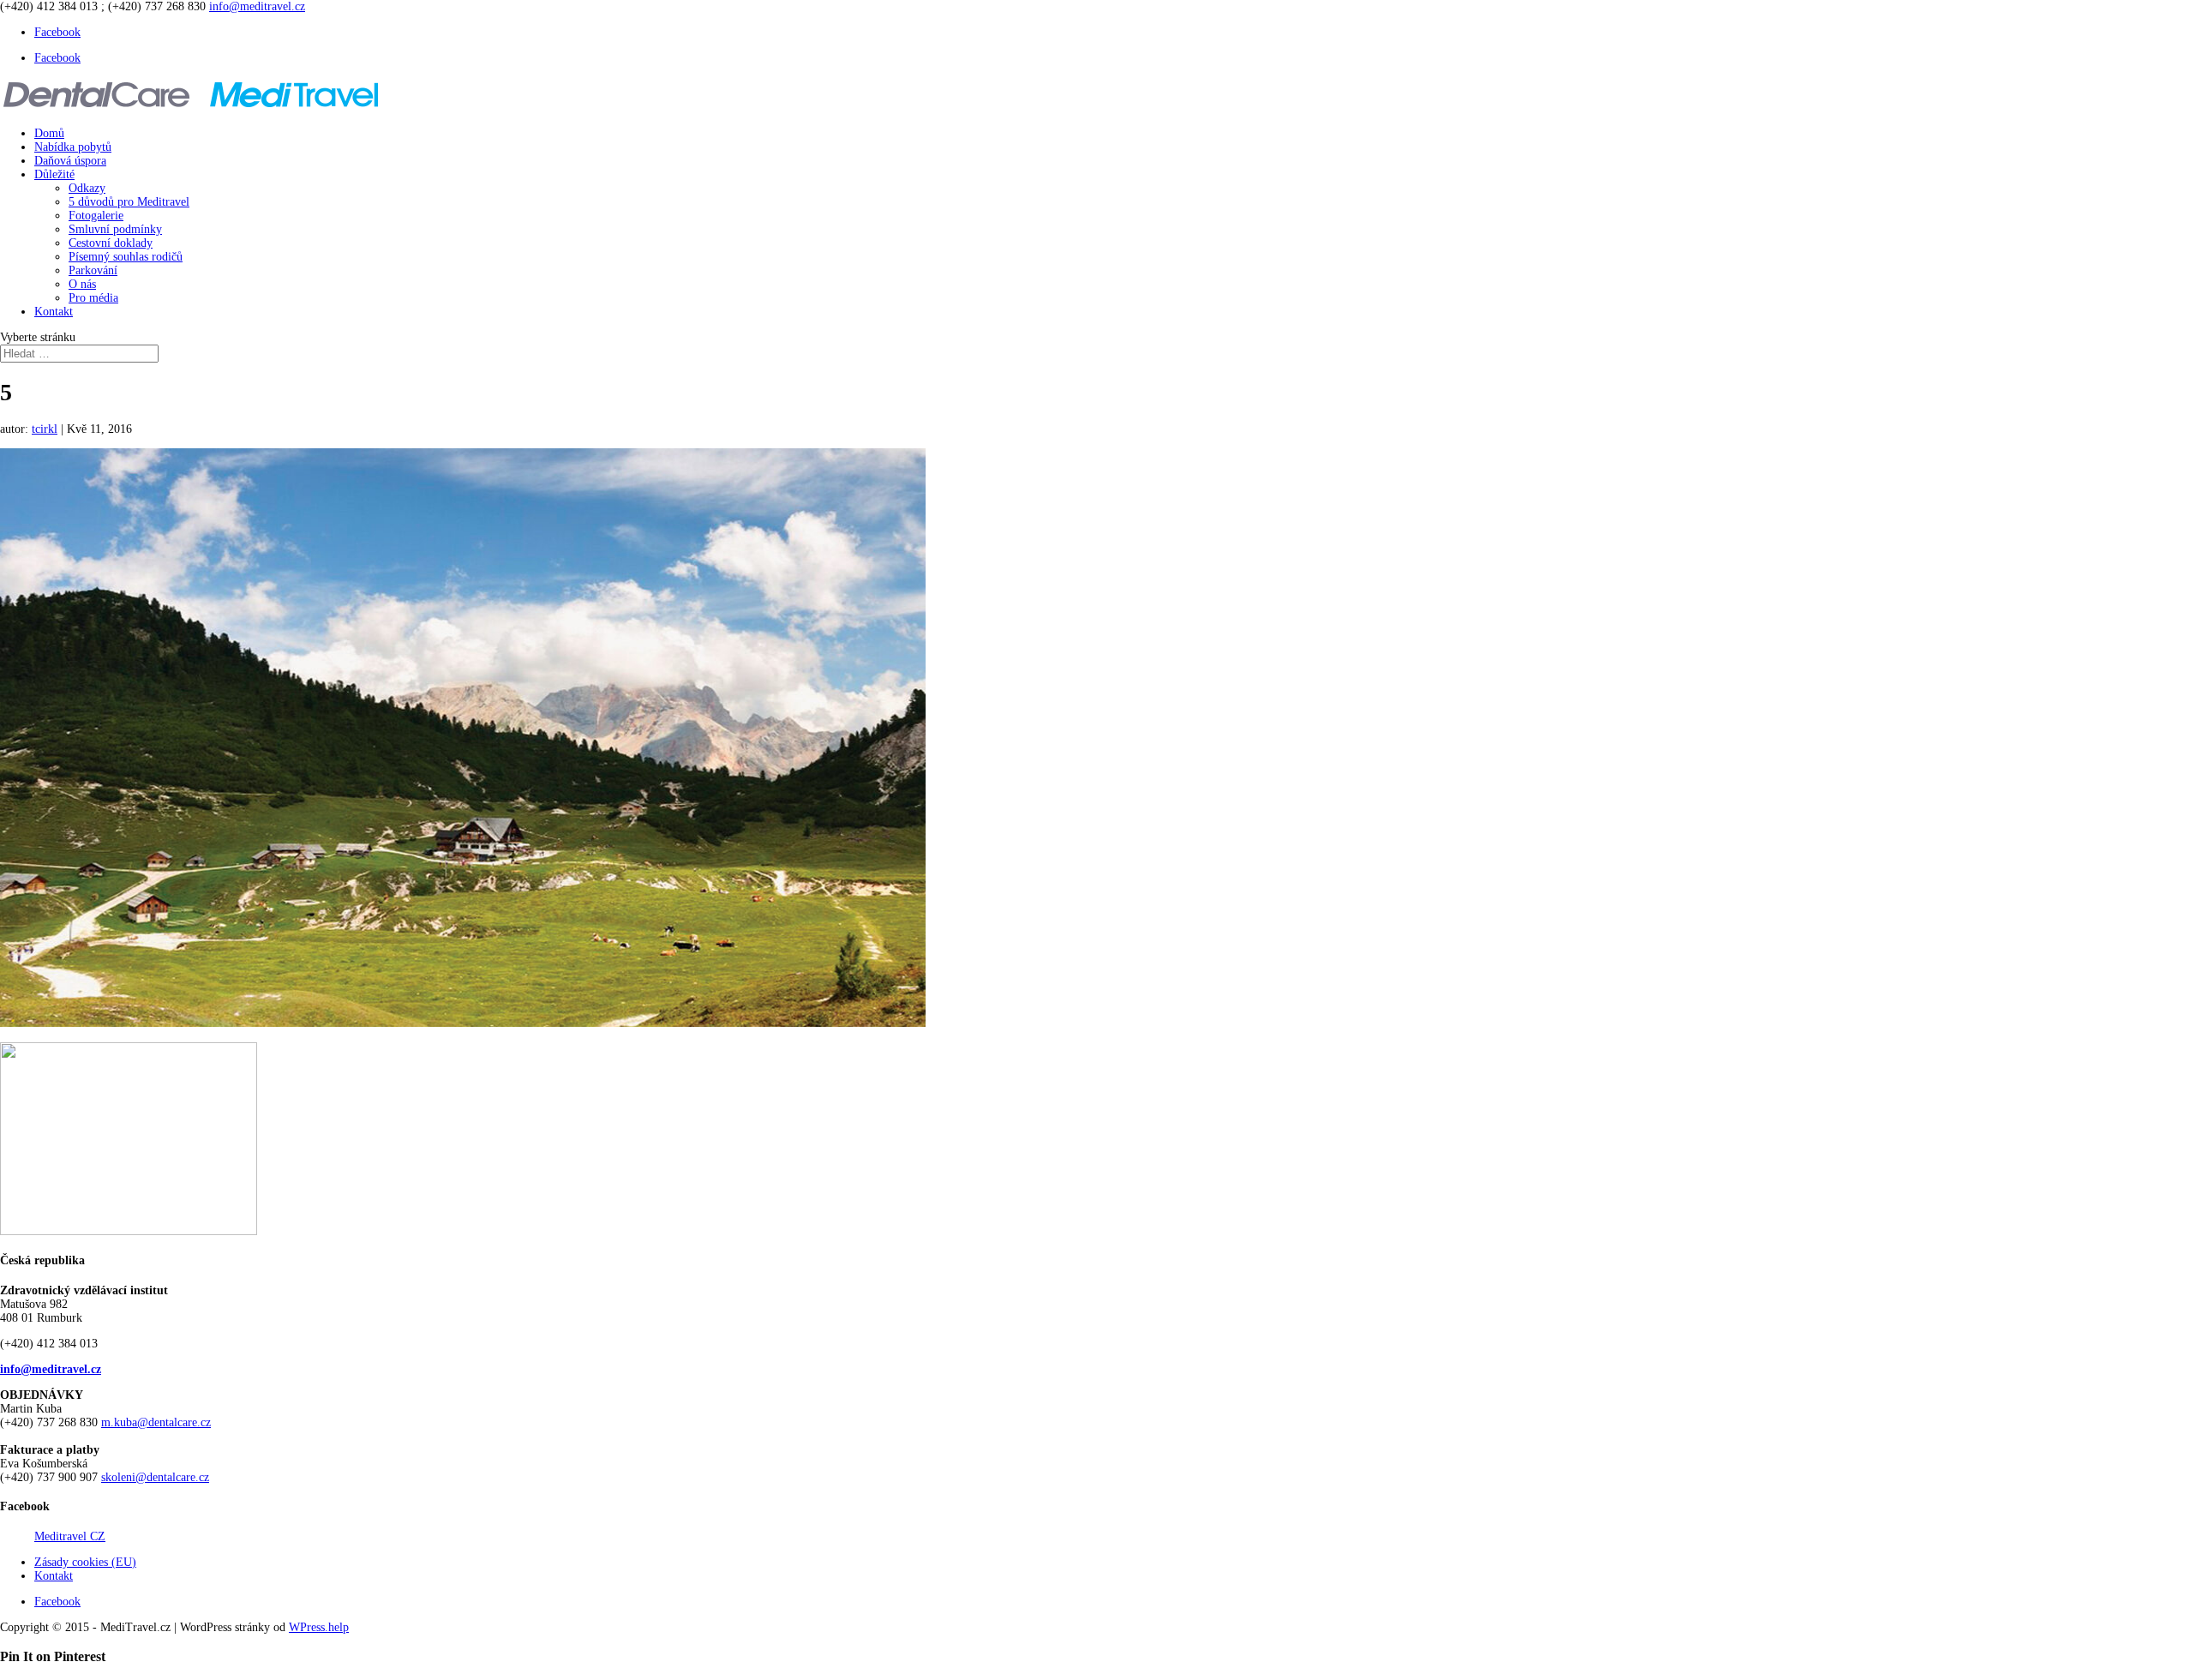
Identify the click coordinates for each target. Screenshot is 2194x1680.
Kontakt (54, 312)
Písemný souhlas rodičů (126, 257)
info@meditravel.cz (51, 1369)
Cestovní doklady (111, 243)
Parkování (93, 270)
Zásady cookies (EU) (85, 1562)
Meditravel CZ (70, 1536)
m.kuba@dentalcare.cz (156, 1422)
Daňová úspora (70, 161)
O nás (82, 284)
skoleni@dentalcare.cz (155, 1477)
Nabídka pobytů (73, 147)
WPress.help (319, 1627)
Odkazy (87, 188)
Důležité (54, 174)
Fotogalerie (96, 216)
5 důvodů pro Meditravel (129, 202)
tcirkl (45, 429)
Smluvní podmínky (115, 229)
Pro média (93, 298)
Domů (49, 133)
